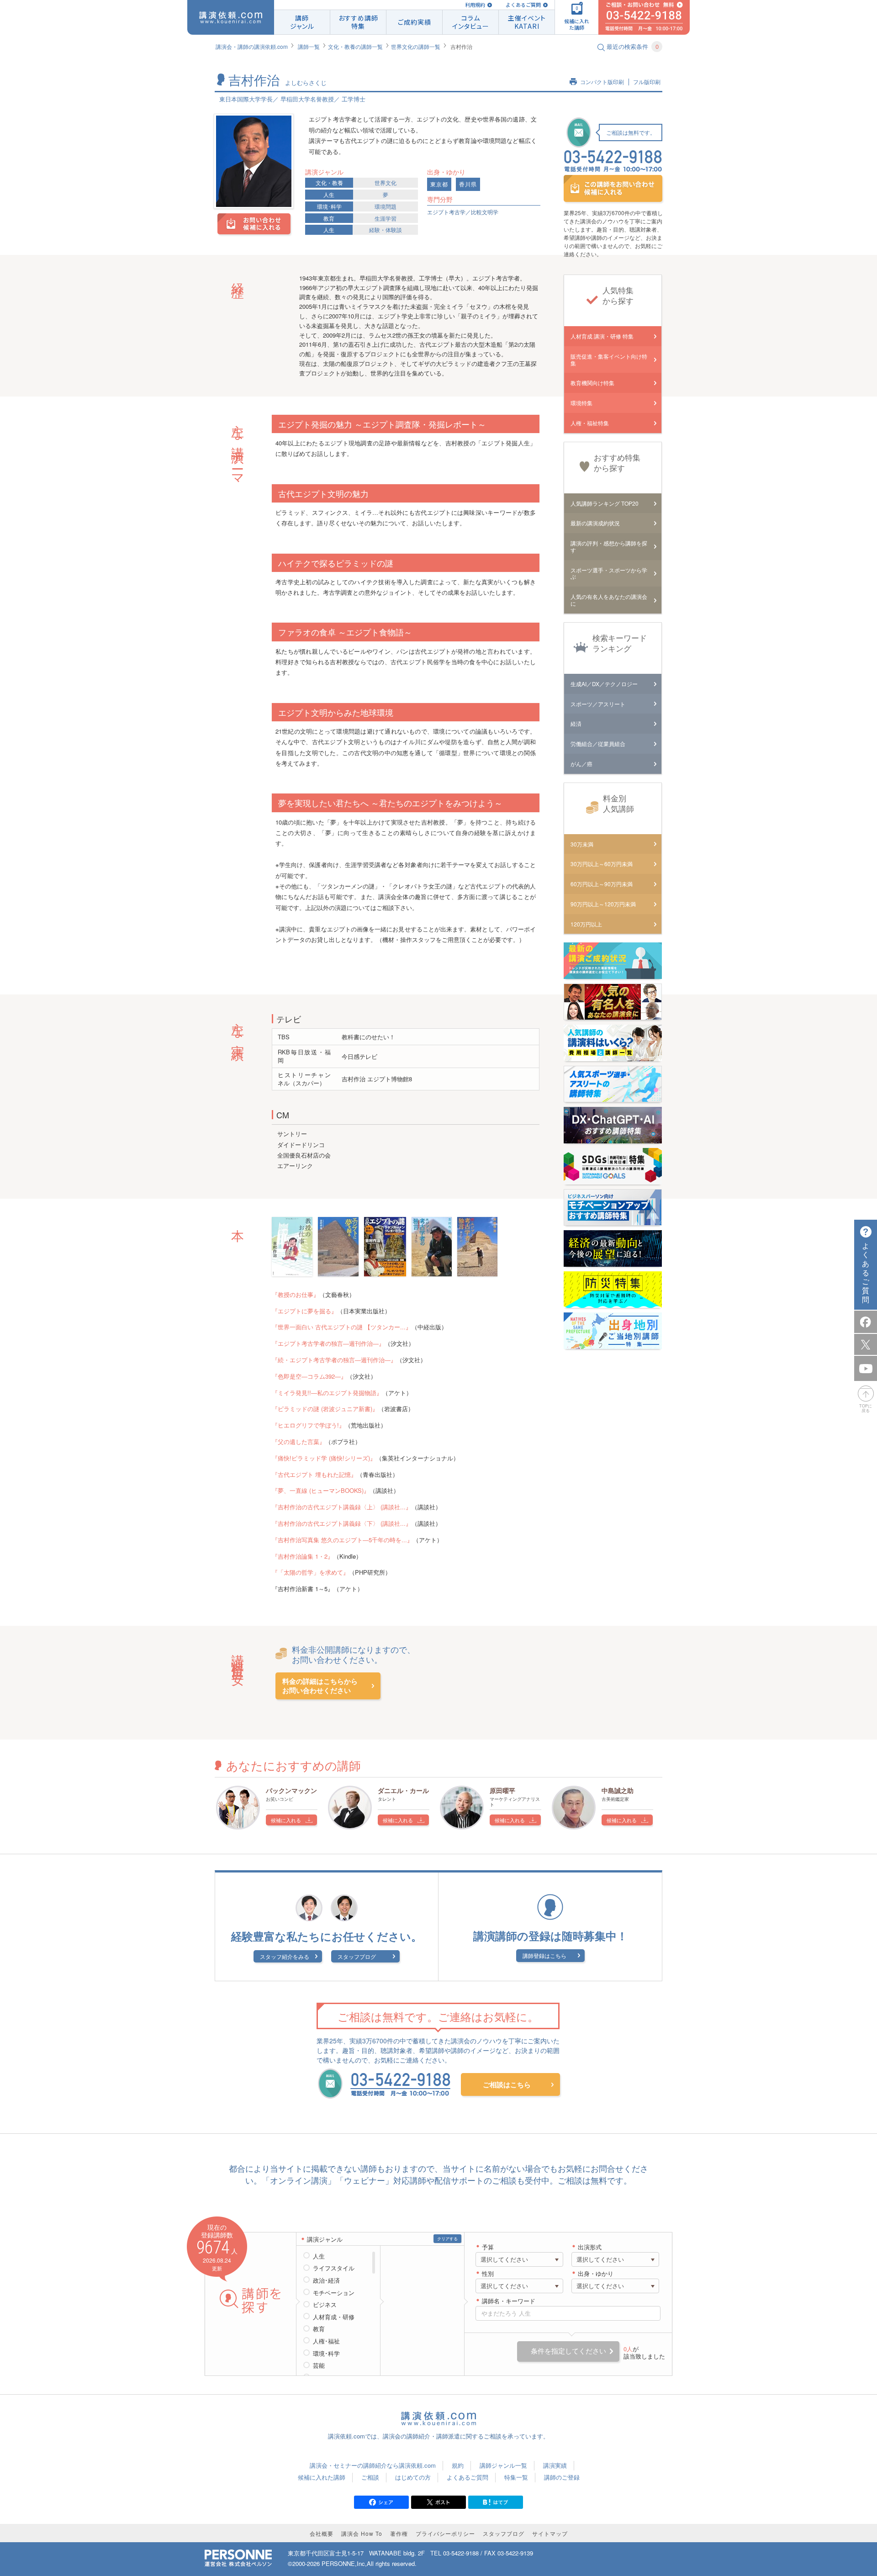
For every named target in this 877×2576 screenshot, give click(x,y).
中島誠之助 (618, 1790)
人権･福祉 (326, 2341)
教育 (329, 218)
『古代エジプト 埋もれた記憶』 (314, 1474)
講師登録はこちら (544, 1955)
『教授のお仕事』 (296, 1294)
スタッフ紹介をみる (285, 1956)
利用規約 (475, 5)
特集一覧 (516, 2477)
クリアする (447, 2239)
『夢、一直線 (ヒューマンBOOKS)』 (321, 1490)
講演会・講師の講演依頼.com (252, 46)
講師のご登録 (562, 2477)
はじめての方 (413, 2477)
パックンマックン (291, 1790)
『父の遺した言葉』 (298, 1441)
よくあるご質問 (523, 5)
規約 (458, 2465)
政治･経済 (326, 2280)
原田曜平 (502, 1790)
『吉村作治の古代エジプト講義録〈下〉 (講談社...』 (342, 1523)
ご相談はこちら (507, 2084)
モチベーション (334, 2293)
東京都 (439, 184)
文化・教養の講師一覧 (355, 46)
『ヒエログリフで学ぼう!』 (308, 1425)
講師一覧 (309, 46)
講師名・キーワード (509, 2301)
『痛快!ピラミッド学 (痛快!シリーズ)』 (324, 1458)
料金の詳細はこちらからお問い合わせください (320, 1686)
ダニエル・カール (403, 1790)
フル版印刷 (647, 82)
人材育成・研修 (334, 2317)
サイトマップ (550, 2533)
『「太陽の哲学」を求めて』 (310, 1572)
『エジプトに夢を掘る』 (304, 1311)
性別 (488, 2274)
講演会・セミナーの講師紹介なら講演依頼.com (373, 2465)
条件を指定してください (568, 2351)
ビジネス (325, 2305)
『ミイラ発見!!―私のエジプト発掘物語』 (327, 1393)
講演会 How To (362, 2533)
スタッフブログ (357, 1956)
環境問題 (386, 206)
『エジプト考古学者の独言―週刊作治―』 (328, 1343)
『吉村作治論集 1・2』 (303, 1556)
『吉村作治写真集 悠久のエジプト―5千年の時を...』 (342, 1540)
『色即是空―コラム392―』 (309, 1376)
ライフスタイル (334, 2268)
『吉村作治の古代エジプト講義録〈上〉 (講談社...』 (342, 1507)
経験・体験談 (386, 230)
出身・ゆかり (596, 2274)
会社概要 (322, 2533)
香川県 (468, 184)
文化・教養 (329, 182)
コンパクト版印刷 (602, 82)
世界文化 (386, 182)
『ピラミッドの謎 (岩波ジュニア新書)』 (325, 1409)
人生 (329, 194)
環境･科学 (329, 206)
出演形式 (590, 2247)
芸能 (319, 2365)
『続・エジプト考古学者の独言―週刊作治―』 (334, 1360)
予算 (488, 2247)
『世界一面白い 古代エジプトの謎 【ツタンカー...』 (342, 1327)
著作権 (399, 2533)
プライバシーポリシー (445, 2533)
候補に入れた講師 (322, 2477)
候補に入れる (286, 1820)
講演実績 (555, 2465)
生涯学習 (386, 218)
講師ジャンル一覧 (503, 2465)
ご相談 (370, 2477)
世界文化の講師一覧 (416, 46)
